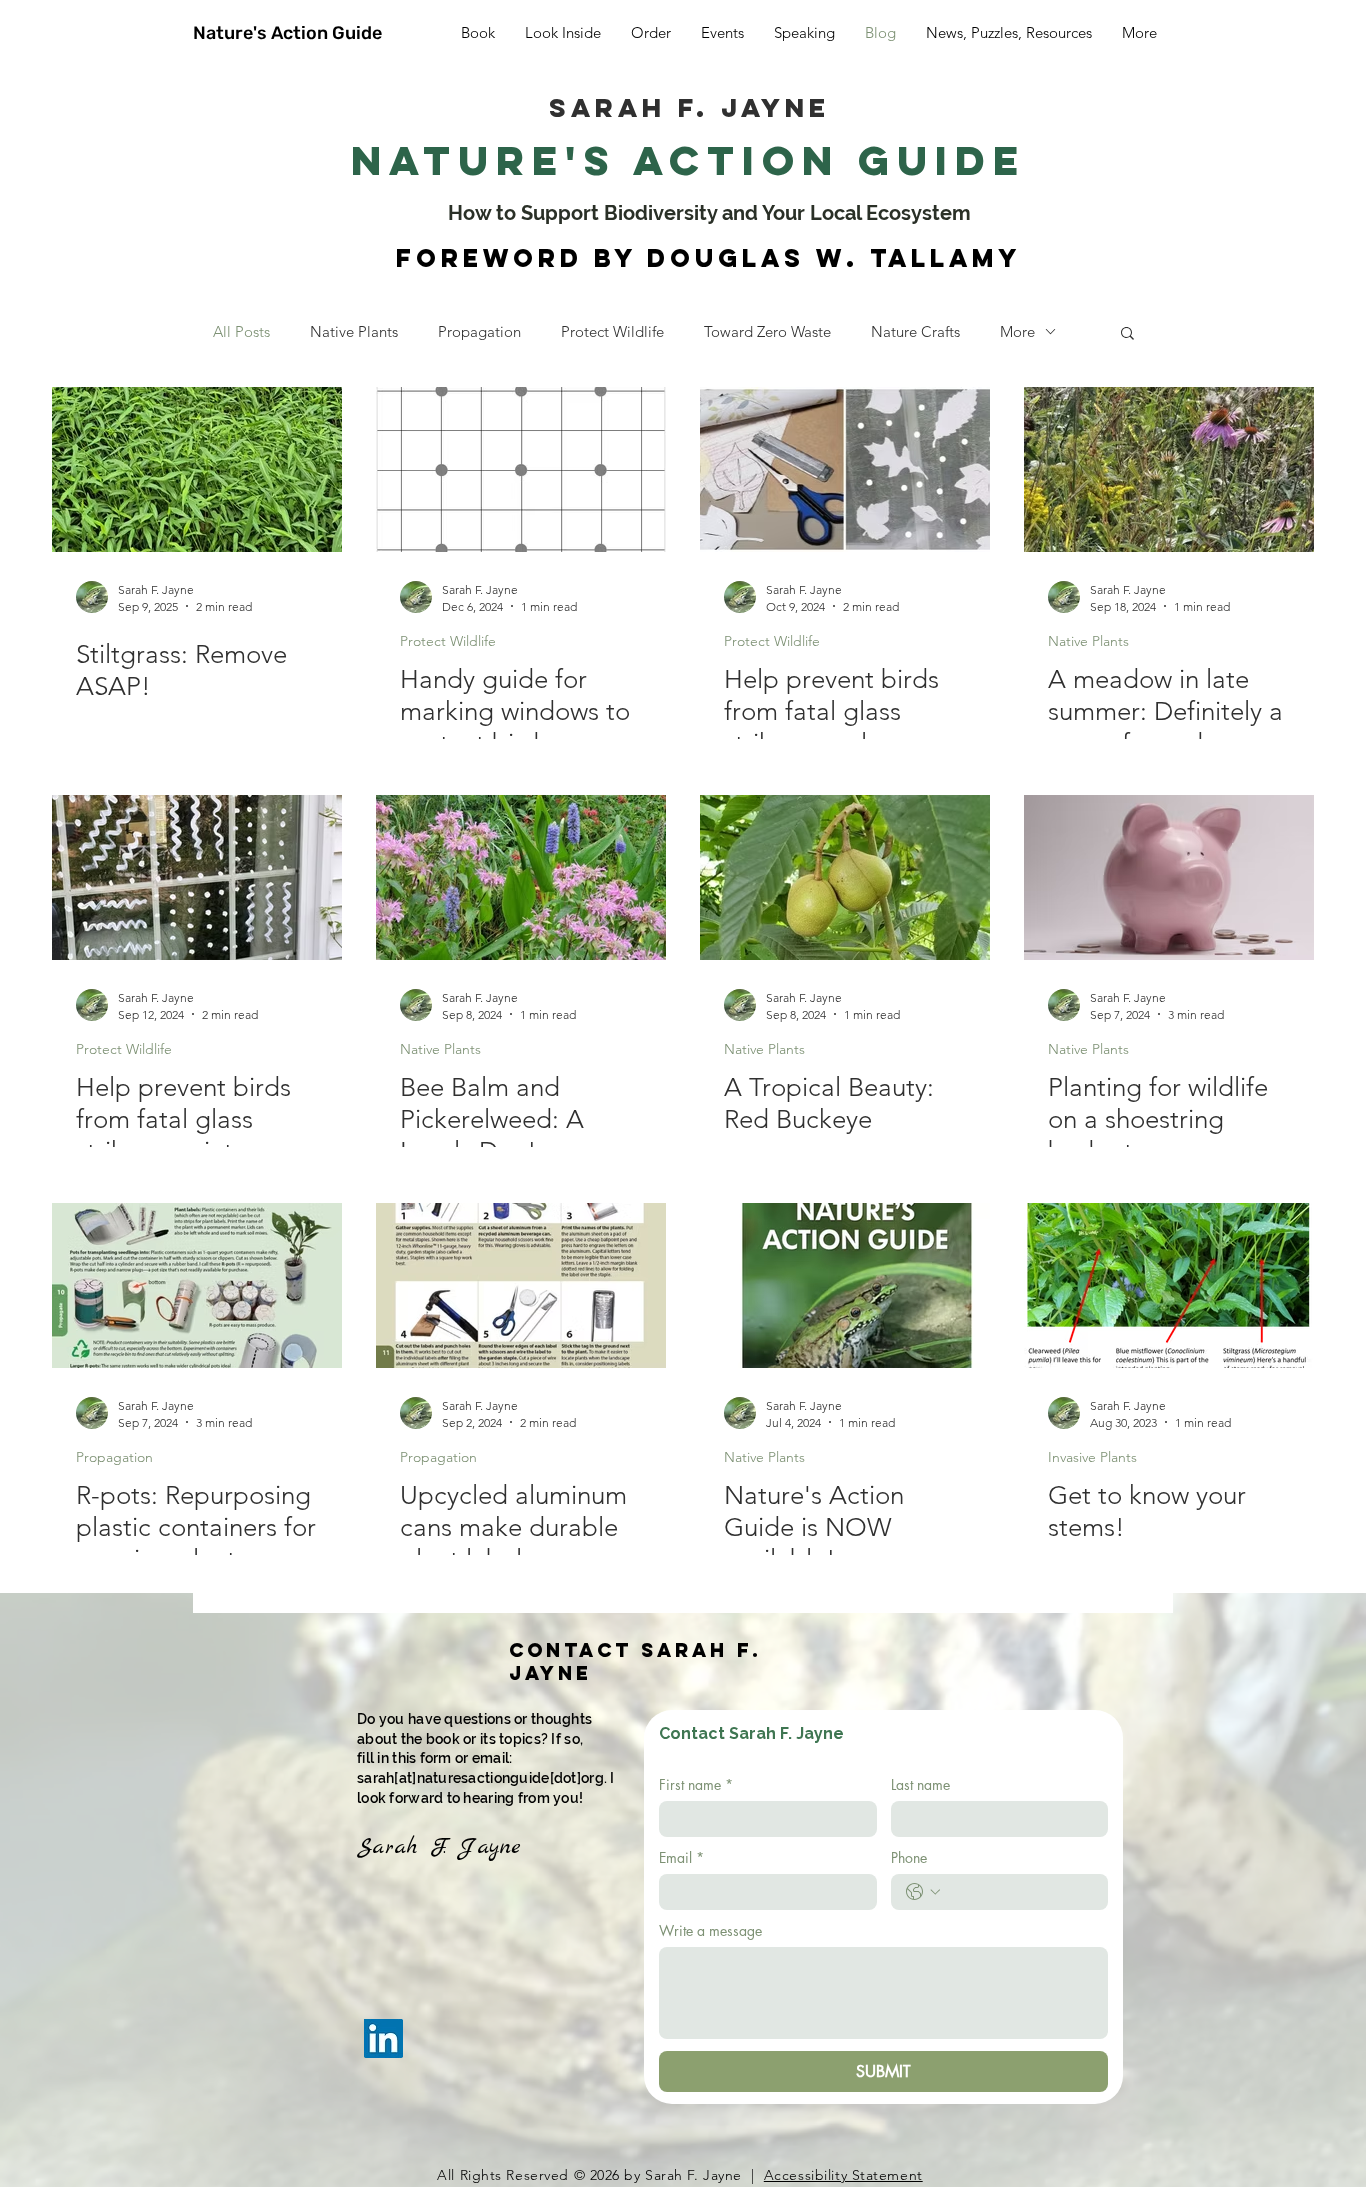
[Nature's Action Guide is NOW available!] (845, 1285)
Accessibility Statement (843, 2175)
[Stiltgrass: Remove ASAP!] (197, 469)
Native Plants (354, 331)
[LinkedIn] (383, 2038)
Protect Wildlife (612, 331)
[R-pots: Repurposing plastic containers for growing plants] (197, 1285)
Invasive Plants (1092, 1457)
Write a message (710, 1930)
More (1017, 331)
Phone (909, 1857)
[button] (1127, 334)
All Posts (241, 331)
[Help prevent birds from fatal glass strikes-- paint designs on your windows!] (197, 877)
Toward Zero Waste (767, 331)
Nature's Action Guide (287, 33)
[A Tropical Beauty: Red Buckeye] (845, 877)
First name (696, 1784)
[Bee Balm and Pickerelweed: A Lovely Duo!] (521, 877)
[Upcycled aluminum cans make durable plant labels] (521, 1285)
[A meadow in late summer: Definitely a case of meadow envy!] (1169, 469)
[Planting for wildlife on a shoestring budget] (1169, 877)
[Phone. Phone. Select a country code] (923, 1892)
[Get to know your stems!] (1169, 1285)
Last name (920, 1784)
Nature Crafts (915, 331)
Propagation (479, 331)
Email (681, 1857)
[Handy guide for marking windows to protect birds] (521, 469)
